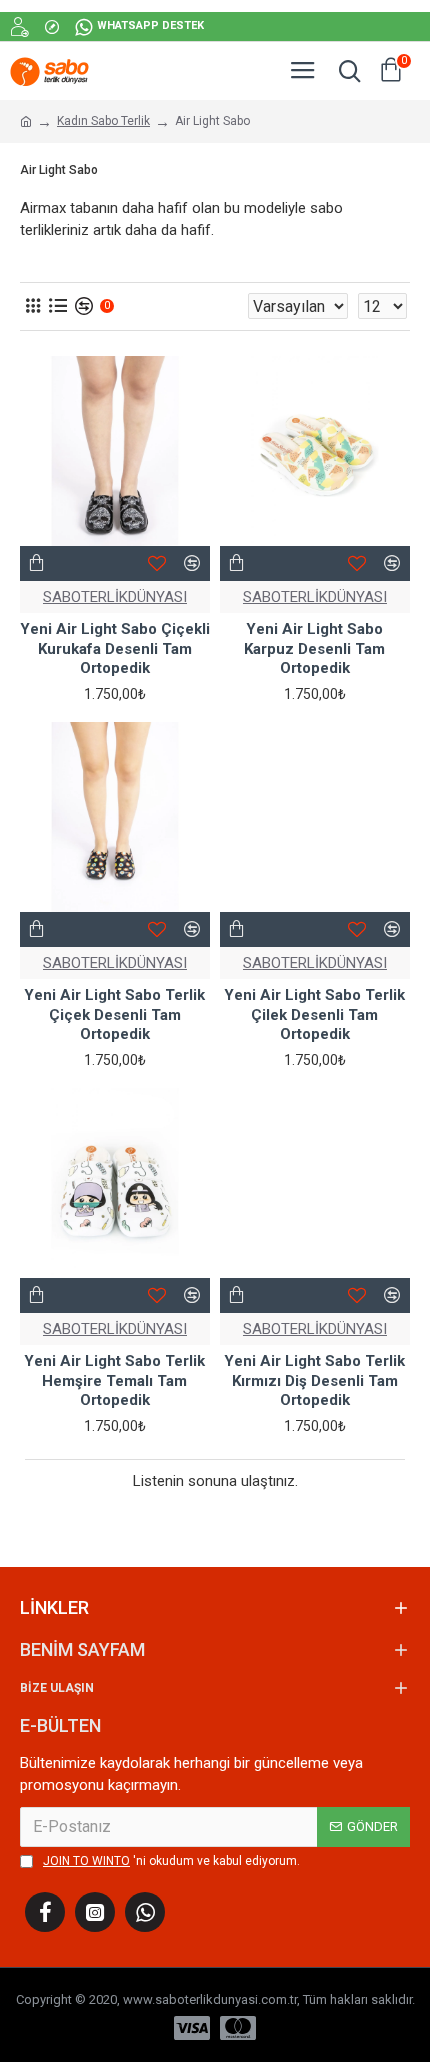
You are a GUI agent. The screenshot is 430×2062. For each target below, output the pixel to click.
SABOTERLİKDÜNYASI (115, 597)
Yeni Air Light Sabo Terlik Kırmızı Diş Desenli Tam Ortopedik (314, 1380)
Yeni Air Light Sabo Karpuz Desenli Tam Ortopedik (314, 648)
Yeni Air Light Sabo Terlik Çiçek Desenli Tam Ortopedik (114, 1014)
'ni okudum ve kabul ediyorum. (171, 1861)
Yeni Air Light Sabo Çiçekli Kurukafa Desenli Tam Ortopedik (115, 648)
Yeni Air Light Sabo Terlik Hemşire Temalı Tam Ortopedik (114, 1380)
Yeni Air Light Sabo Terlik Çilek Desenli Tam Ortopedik (314, 1014)
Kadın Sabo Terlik (103, 121)
